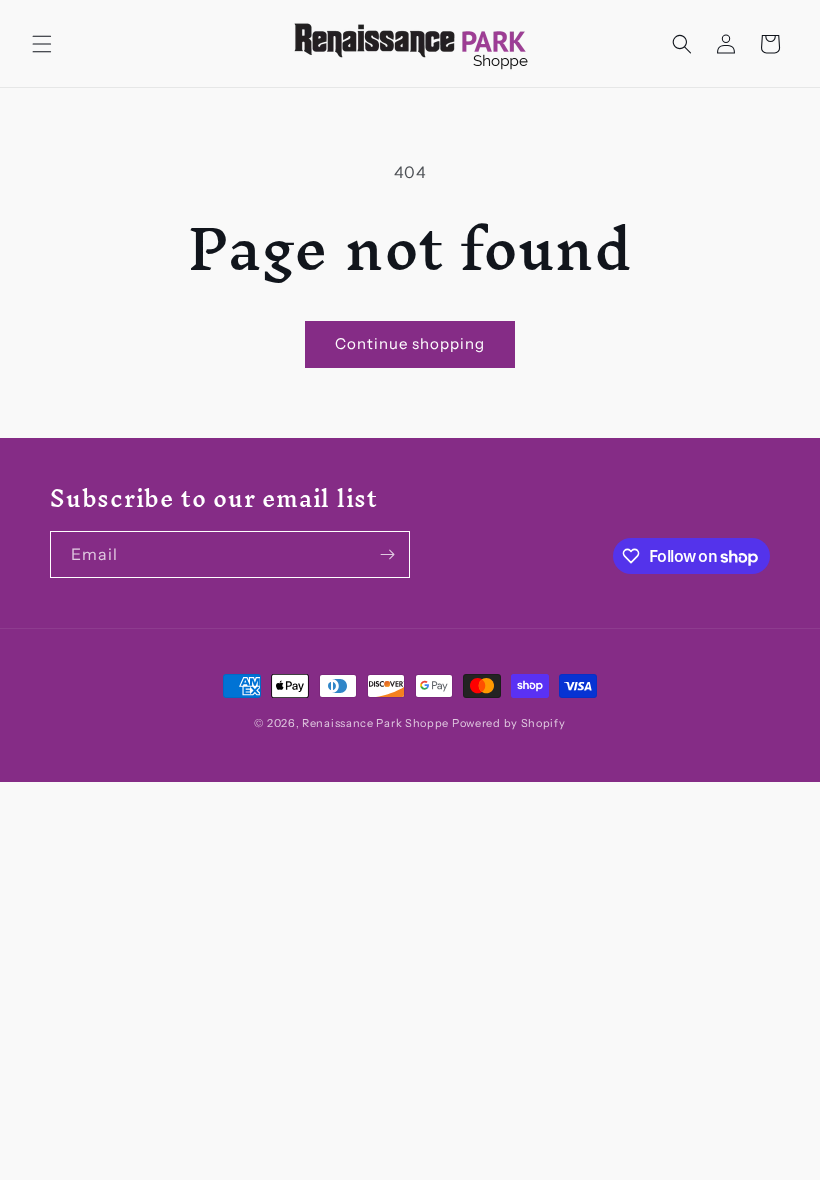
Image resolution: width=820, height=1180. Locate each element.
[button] (42, 44)
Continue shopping (410, 343)
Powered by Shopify (509, 723)
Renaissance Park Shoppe (375, 723)
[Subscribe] (387, 554)
